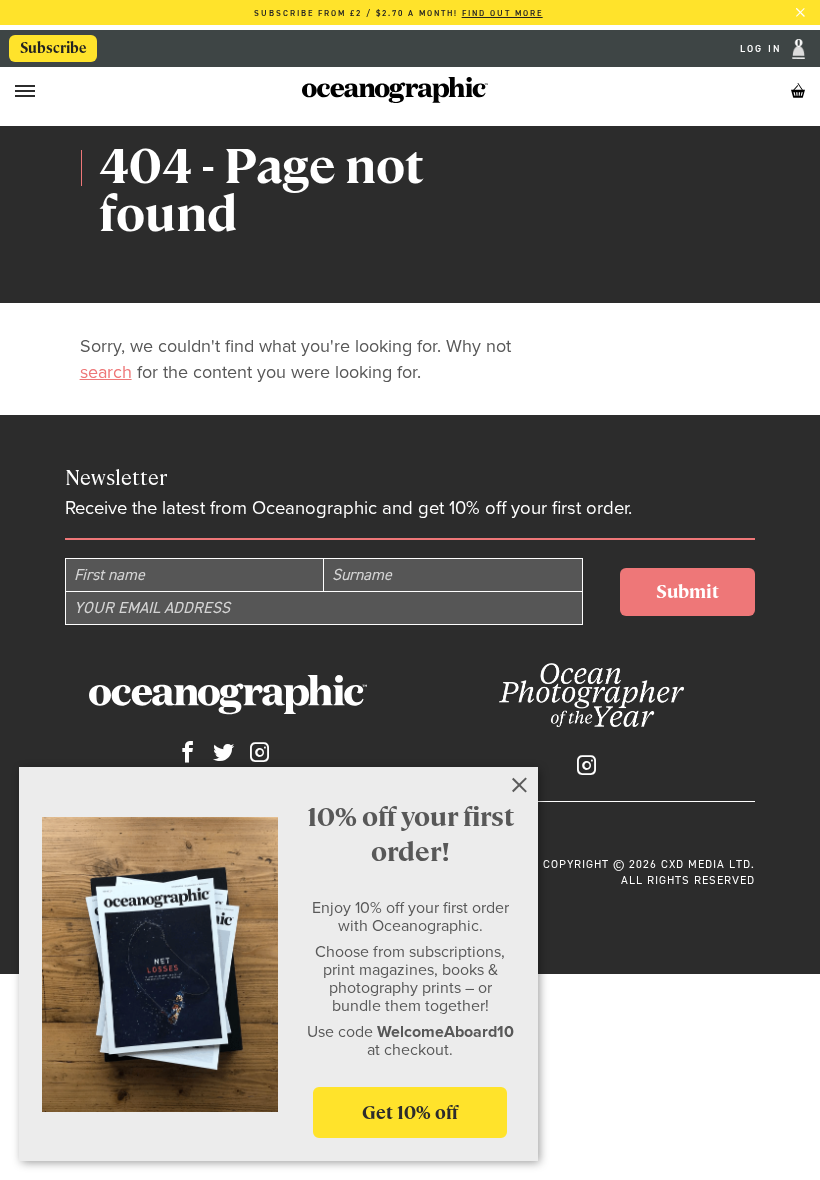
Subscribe (53, 48)
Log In (763, 48)
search (106, 372)
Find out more (502, 13)
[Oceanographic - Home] (394, 90)
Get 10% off (410, 1112)
